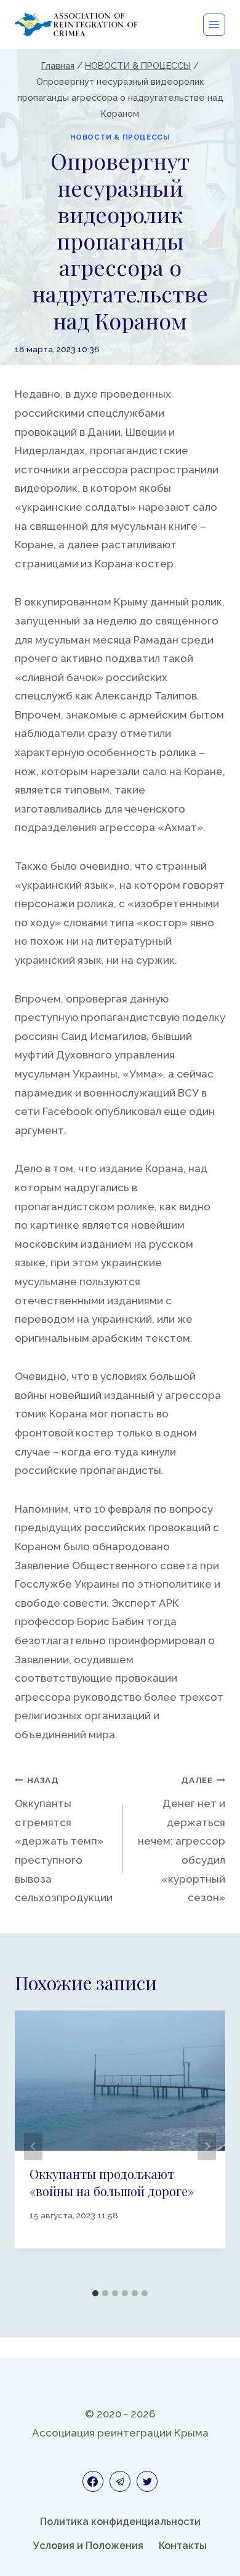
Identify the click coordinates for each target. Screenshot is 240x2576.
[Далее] (207, 2147)
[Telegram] (120, 2481)
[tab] (95, 2293)
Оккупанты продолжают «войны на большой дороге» (112, 2182)
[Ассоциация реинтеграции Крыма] (76, 24)
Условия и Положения (88, 2546)
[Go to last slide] (33, 2147)
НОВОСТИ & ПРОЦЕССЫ (120, 137)
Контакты (183, 2546)
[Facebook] (93, 2481)
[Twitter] (147, 2481)
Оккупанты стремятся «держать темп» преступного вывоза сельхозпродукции (64, 1839)
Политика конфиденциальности (120, 2522)
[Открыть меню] (214, 25)
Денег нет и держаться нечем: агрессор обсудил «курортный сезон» (182, 1839)
